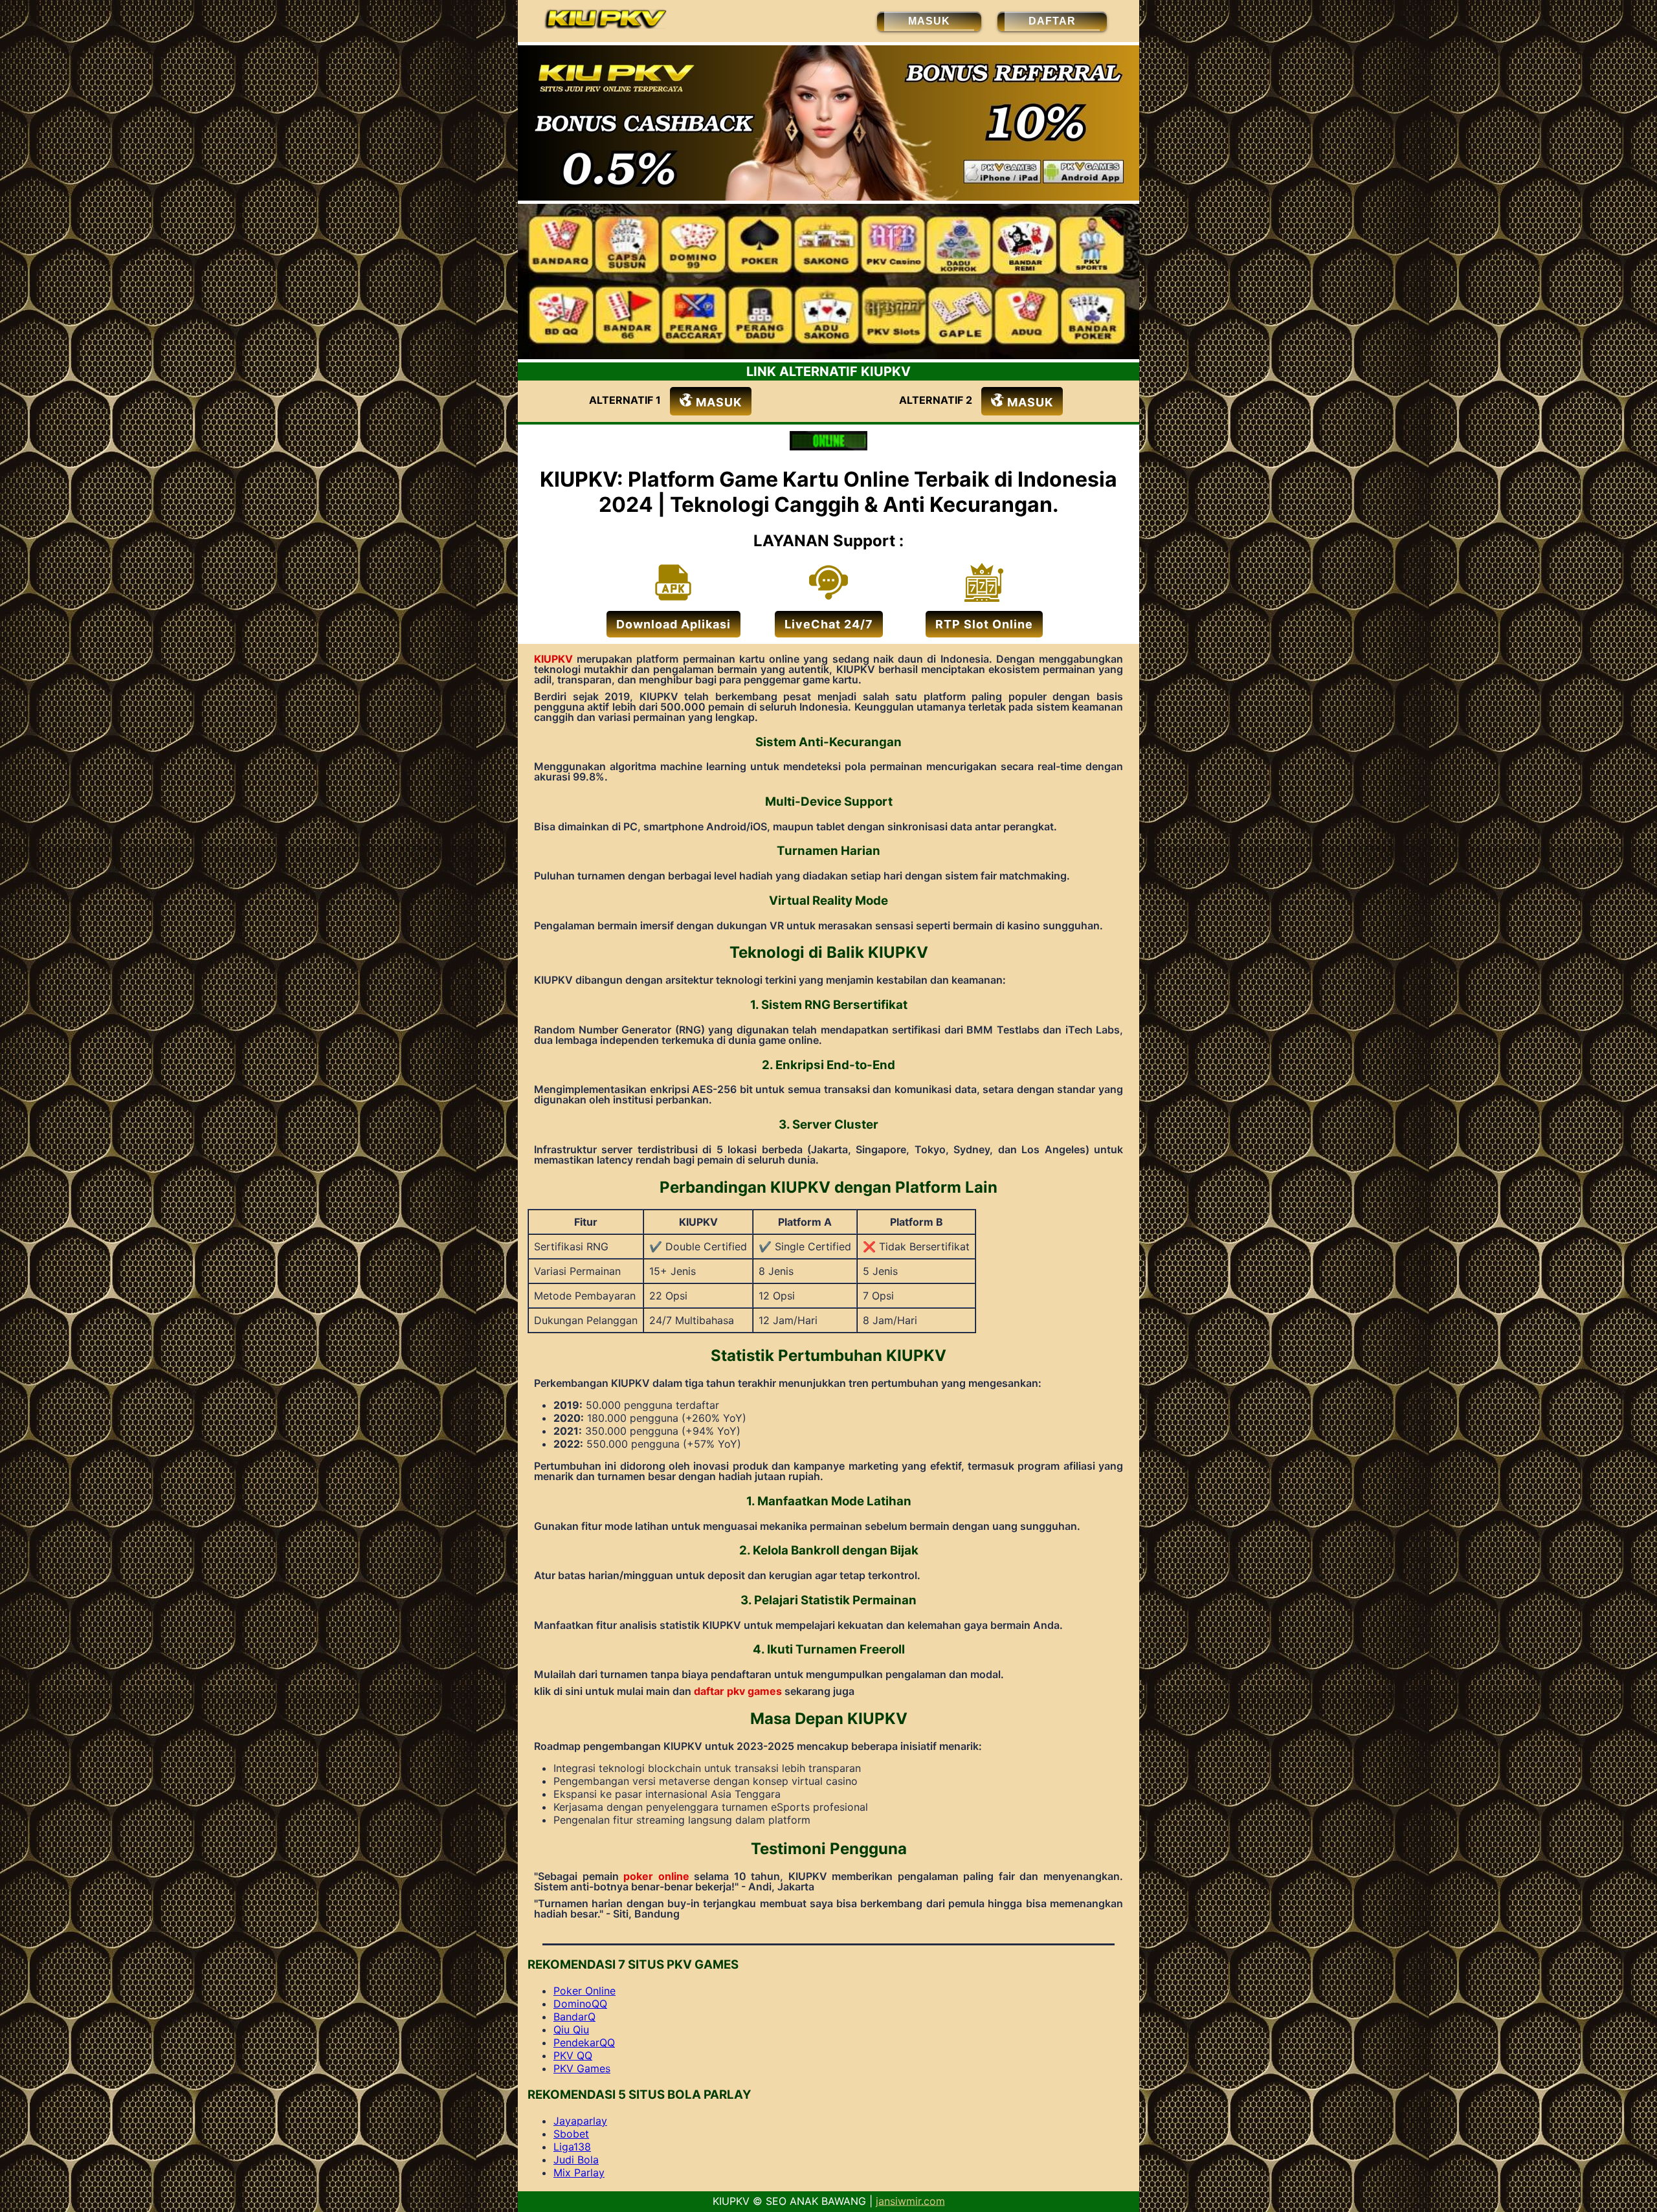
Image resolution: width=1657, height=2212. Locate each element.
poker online (656, 1876)
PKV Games (582, 2068)
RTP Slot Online (984, 624)
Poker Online (584, 1991)
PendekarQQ (584, 2042)
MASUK (929, 21)
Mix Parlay (579, 2173)
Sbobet (571, 2134)
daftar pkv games (738, 1691)
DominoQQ (580, 2004)
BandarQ (574, 2017)
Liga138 (572, 2147)
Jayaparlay (580, 2121)
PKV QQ (573, 2055)
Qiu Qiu (571, 2030)
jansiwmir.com (910, 2201)
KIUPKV (553, 659)
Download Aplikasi (673, 624)
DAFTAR (1052, 21)
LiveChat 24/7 (829, 624)
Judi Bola (576, 2160)
